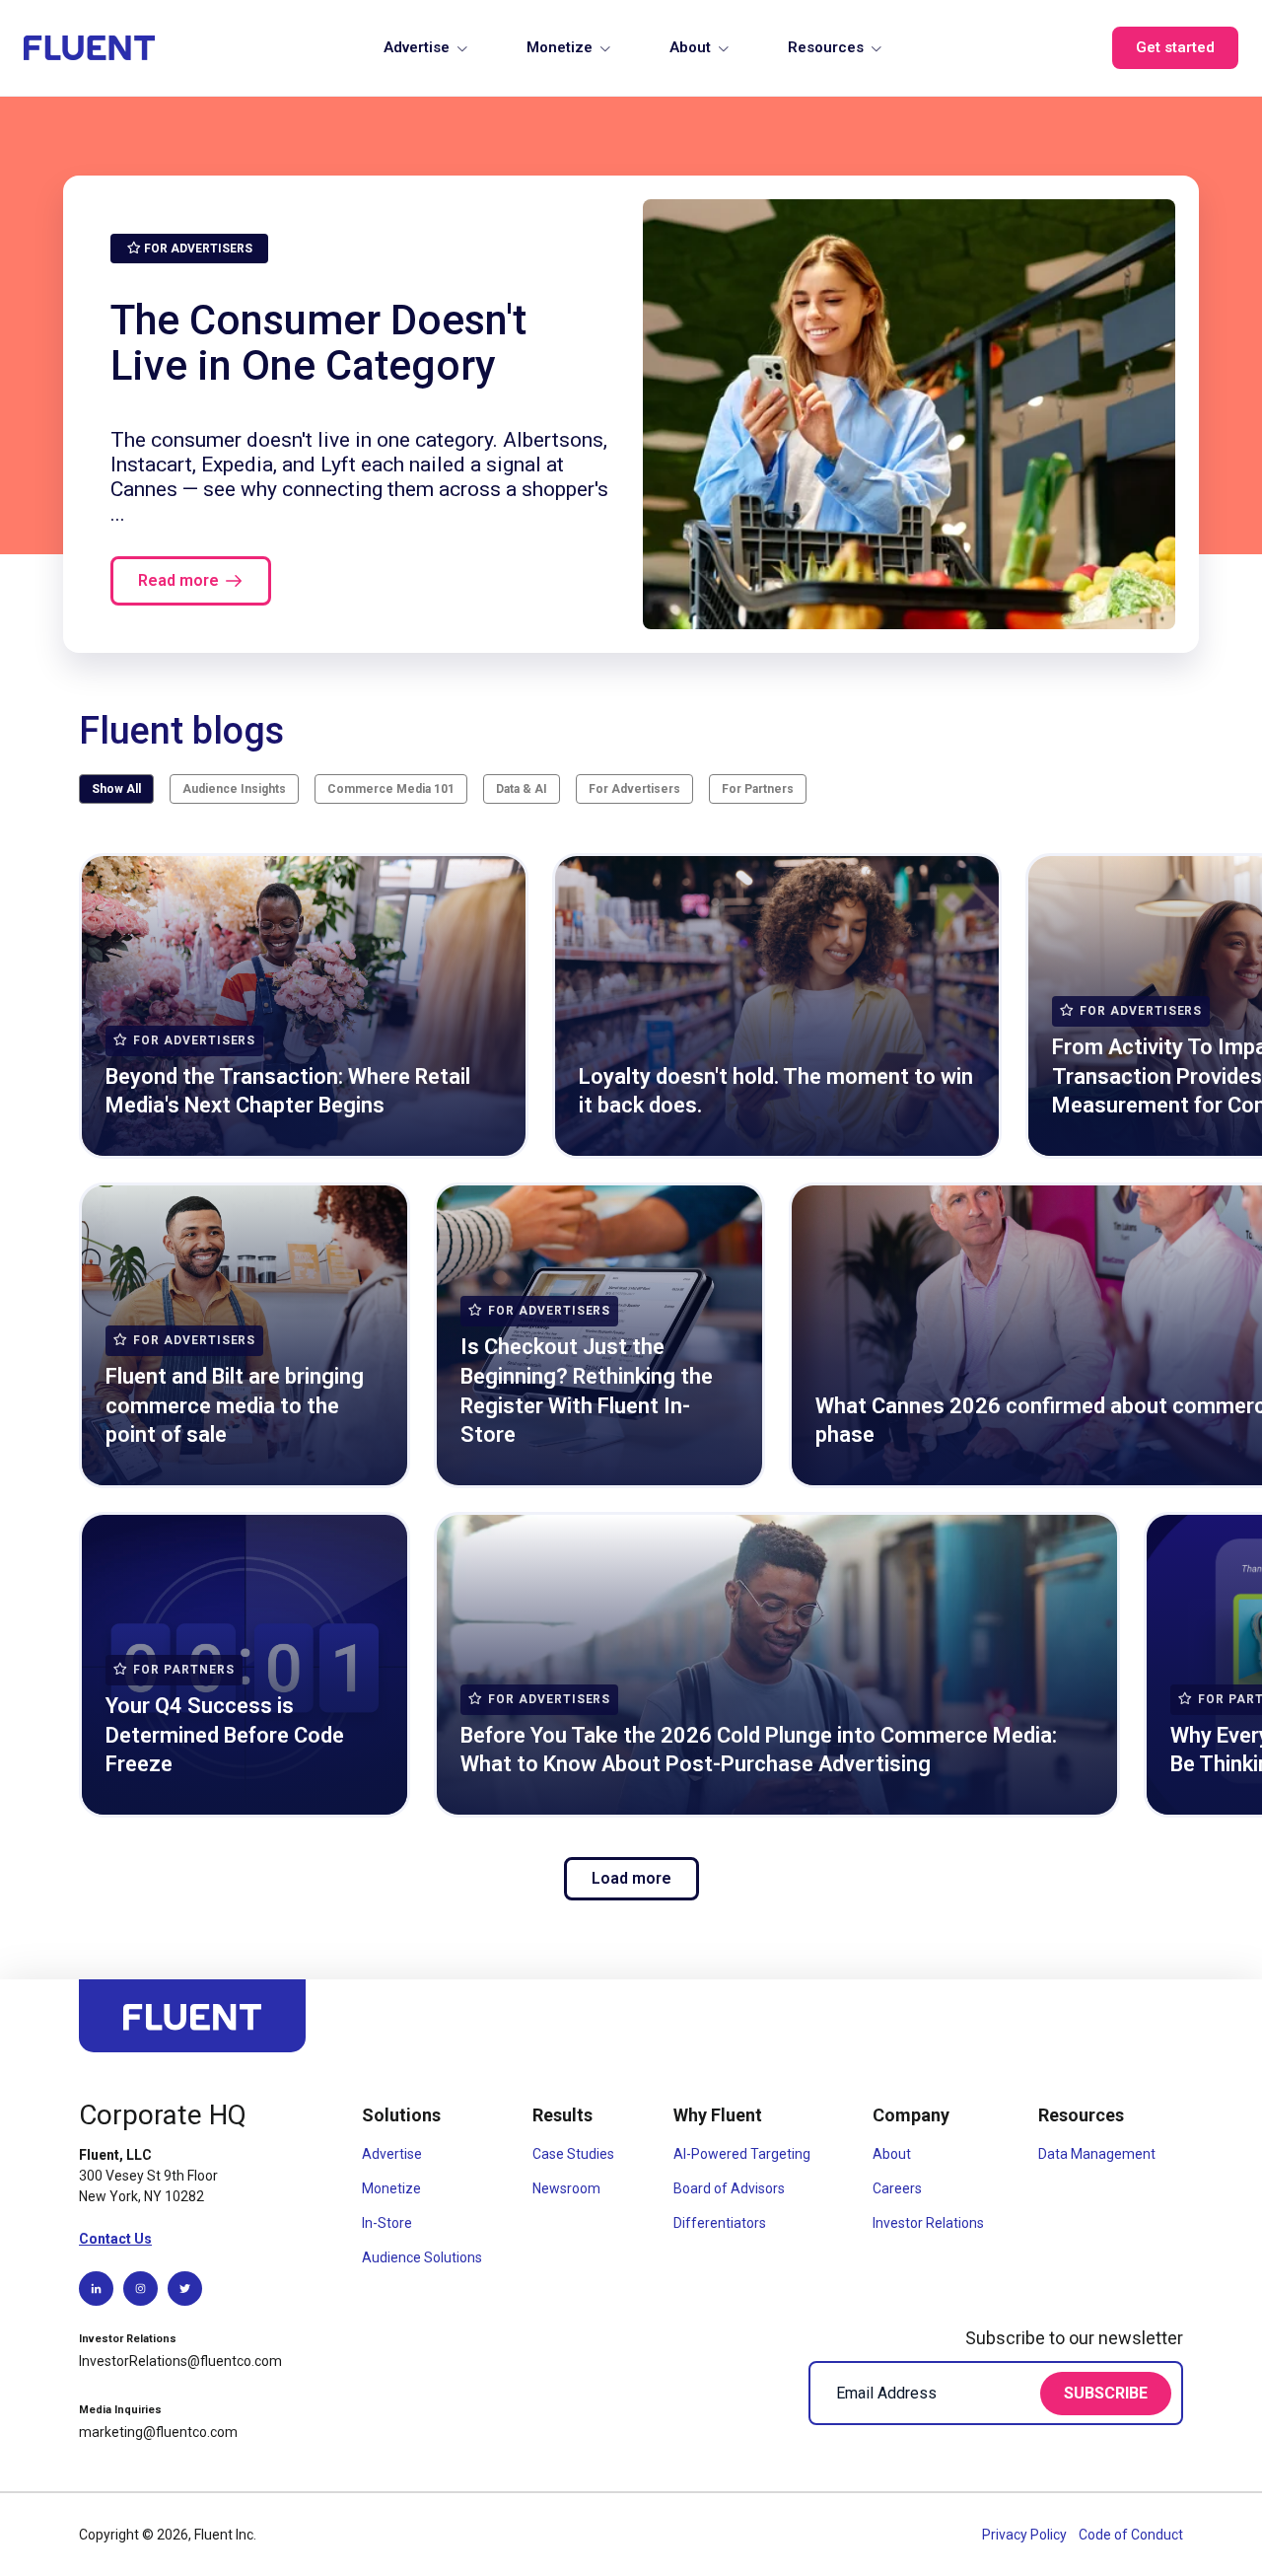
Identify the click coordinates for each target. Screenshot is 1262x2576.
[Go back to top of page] (192, 2025)
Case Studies (573, 2154)
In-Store (387, 2223)
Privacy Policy (1026, 2535)
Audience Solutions (422, 2257)
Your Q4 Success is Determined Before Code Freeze (225, 1735)
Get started (1175, 47)
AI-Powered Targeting (742, 2154)
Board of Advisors (729, 2188)
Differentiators (720, 2223)
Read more (178, 580)
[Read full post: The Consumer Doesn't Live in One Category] (909, 414)
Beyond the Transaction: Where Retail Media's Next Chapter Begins (288, 1091)
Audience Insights (234, 789)
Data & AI (522, 789)
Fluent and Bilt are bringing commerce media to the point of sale (235, 1405)
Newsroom (566, 2188)
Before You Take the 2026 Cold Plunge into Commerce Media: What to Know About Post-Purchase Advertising (759, 1750)
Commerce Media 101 (391, 789)
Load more (631, 1878)
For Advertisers (634, 789)
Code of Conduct (1131, 2535)
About (690, 47)
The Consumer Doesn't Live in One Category (318, 342)
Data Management (1097, 2154)
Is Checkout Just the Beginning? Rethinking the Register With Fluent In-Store (587, 1391)
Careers (897, 2188)
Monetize (560, 47)
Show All (116, 789)
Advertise (417, 47)
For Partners (758, 789)
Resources (826, 47)
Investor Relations (928, 2223)
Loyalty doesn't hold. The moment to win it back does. (776, 1091)
